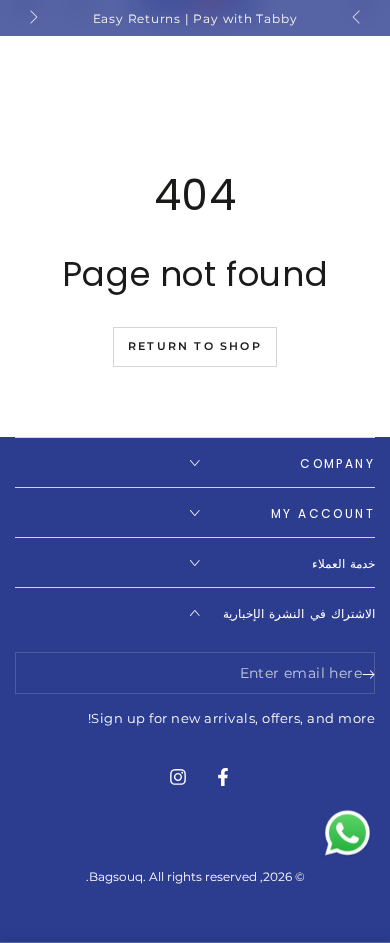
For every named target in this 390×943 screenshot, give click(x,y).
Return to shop (195, 346)
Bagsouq (116, 876)
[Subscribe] (363, 674)
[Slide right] (32, 18)
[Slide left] (358, 18)
